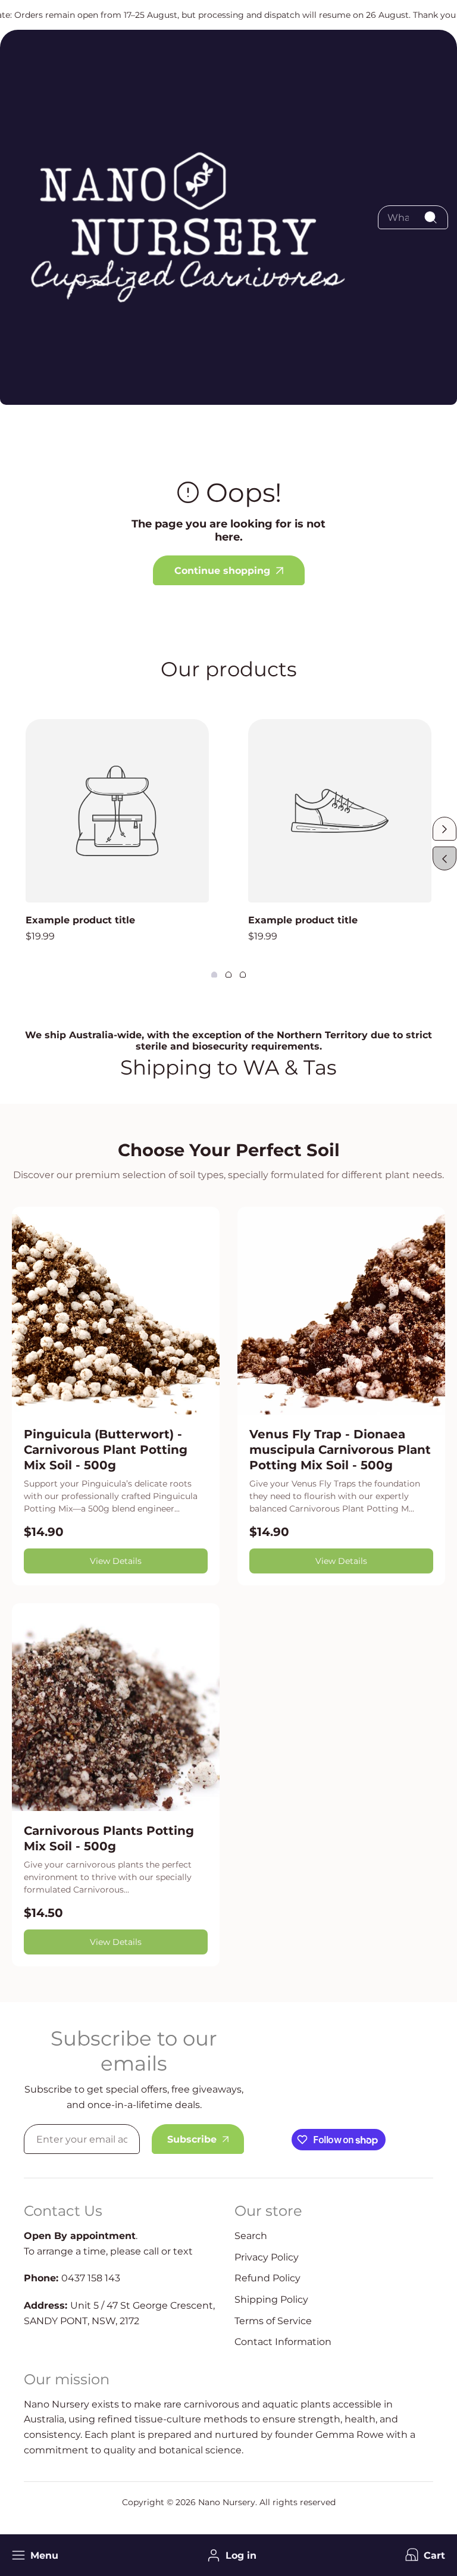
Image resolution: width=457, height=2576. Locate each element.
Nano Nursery (227, 2502)
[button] (424, 2555)
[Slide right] (445, 829)
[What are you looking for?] (430, 217)
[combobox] (413, 217)
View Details (116, 1561)
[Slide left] (445, 858)
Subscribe (192, 2139)
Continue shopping (222, 571)
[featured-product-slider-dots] (214, 975)
